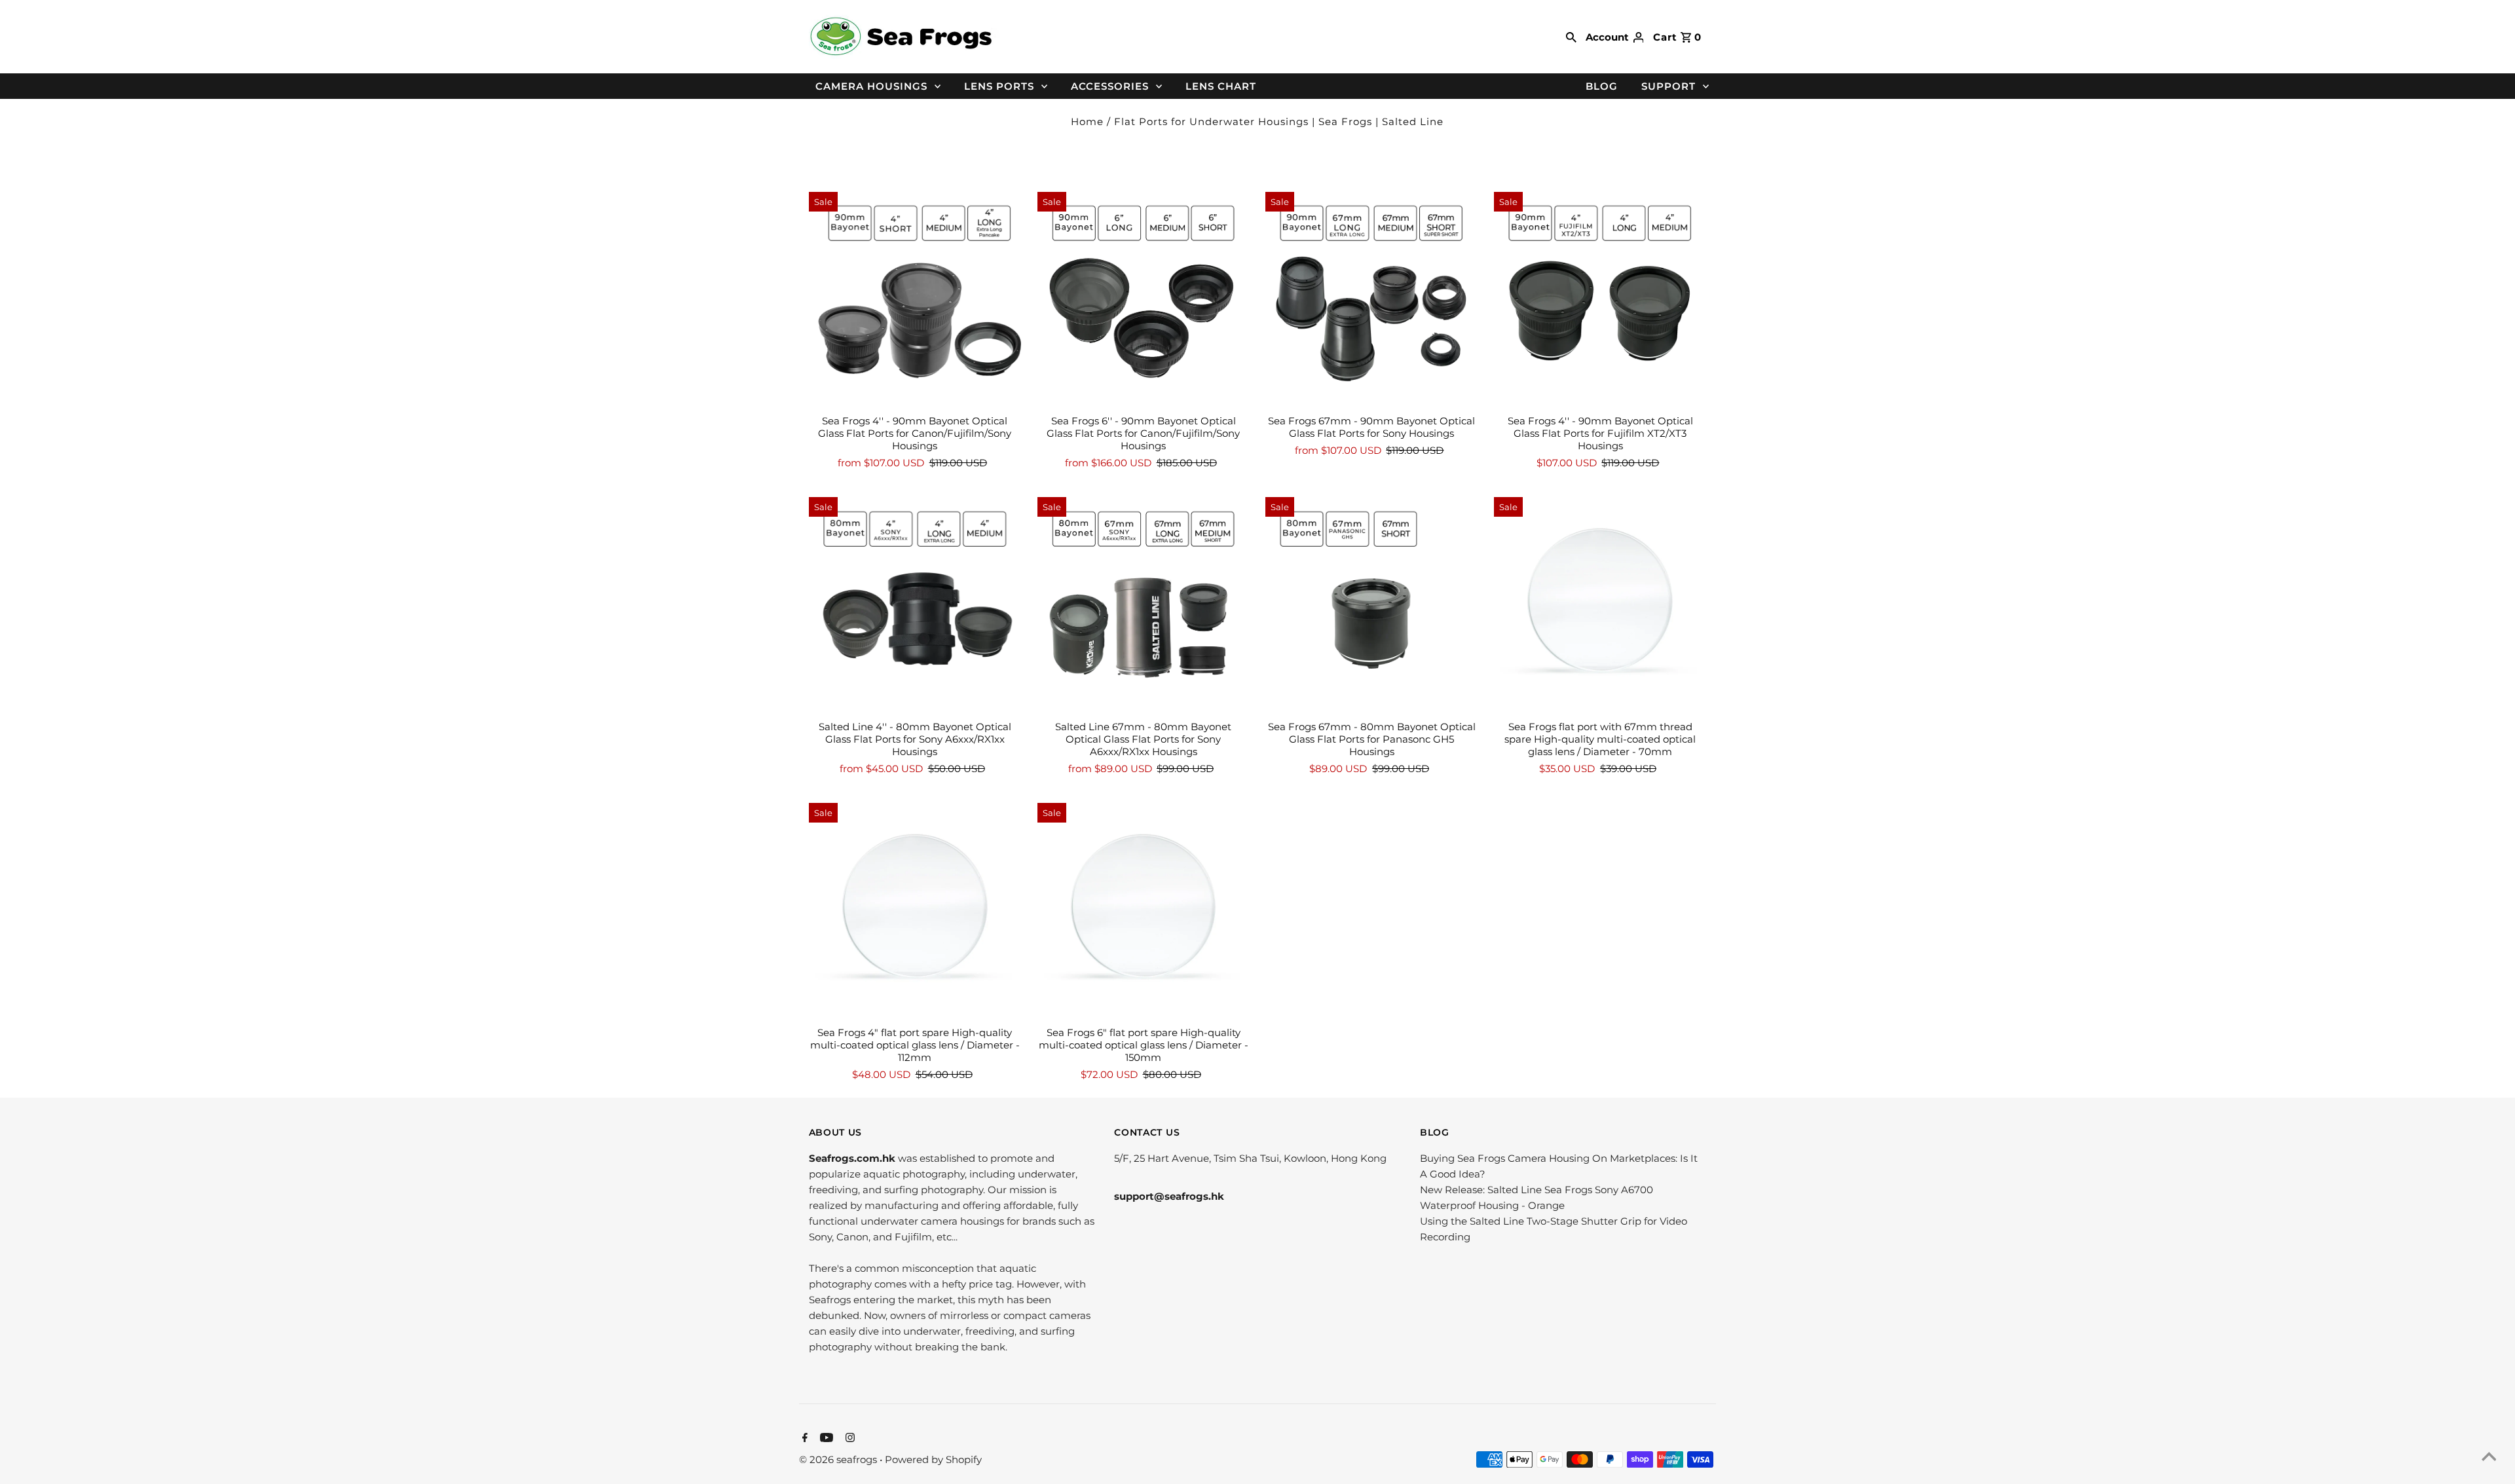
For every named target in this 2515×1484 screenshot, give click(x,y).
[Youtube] (825, 1439)
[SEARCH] (1571, 37)
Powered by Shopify (933, 1459)
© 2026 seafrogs (839, 1459)
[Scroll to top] (2489, 1458)
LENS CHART (1221, 86)
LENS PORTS (999, 86)
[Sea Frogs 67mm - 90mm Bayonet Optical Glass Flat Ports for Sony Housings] (1371, 298)
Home (1087, 121)
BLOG (1602, 86)
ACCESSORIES (1110, 86)
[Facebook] (803, 1439)
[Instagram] (848, 1439)
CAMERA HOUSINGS (871, 86)
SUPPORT (1668, 86)
